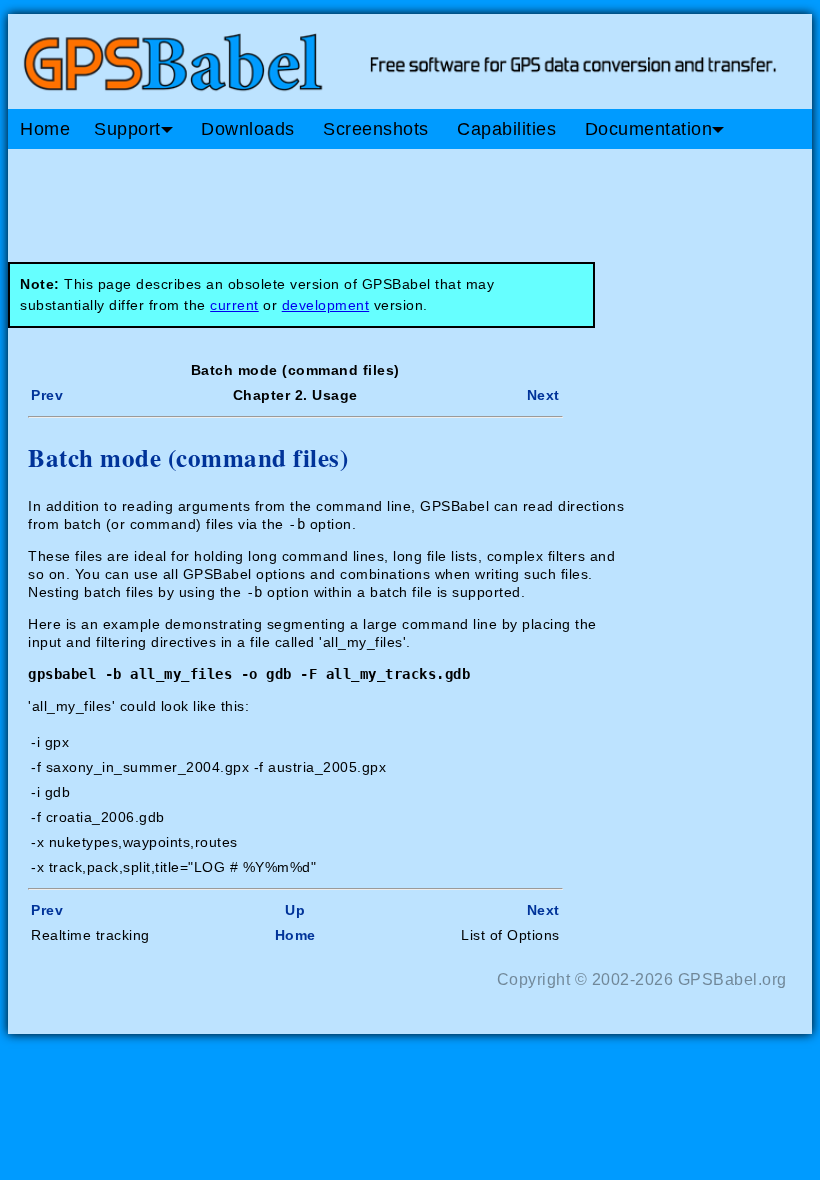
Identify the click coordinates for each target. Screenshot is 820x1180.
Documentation (649, 129)
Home (45, 129)
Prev (47, 395)
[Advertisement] (388, 198)
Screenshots (376, 129)
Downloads (248, 129)
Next (543, 395)
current (234, 305)
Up (295, 910)
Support (127, 129)
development (326, 305)
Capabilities (506, 129)
